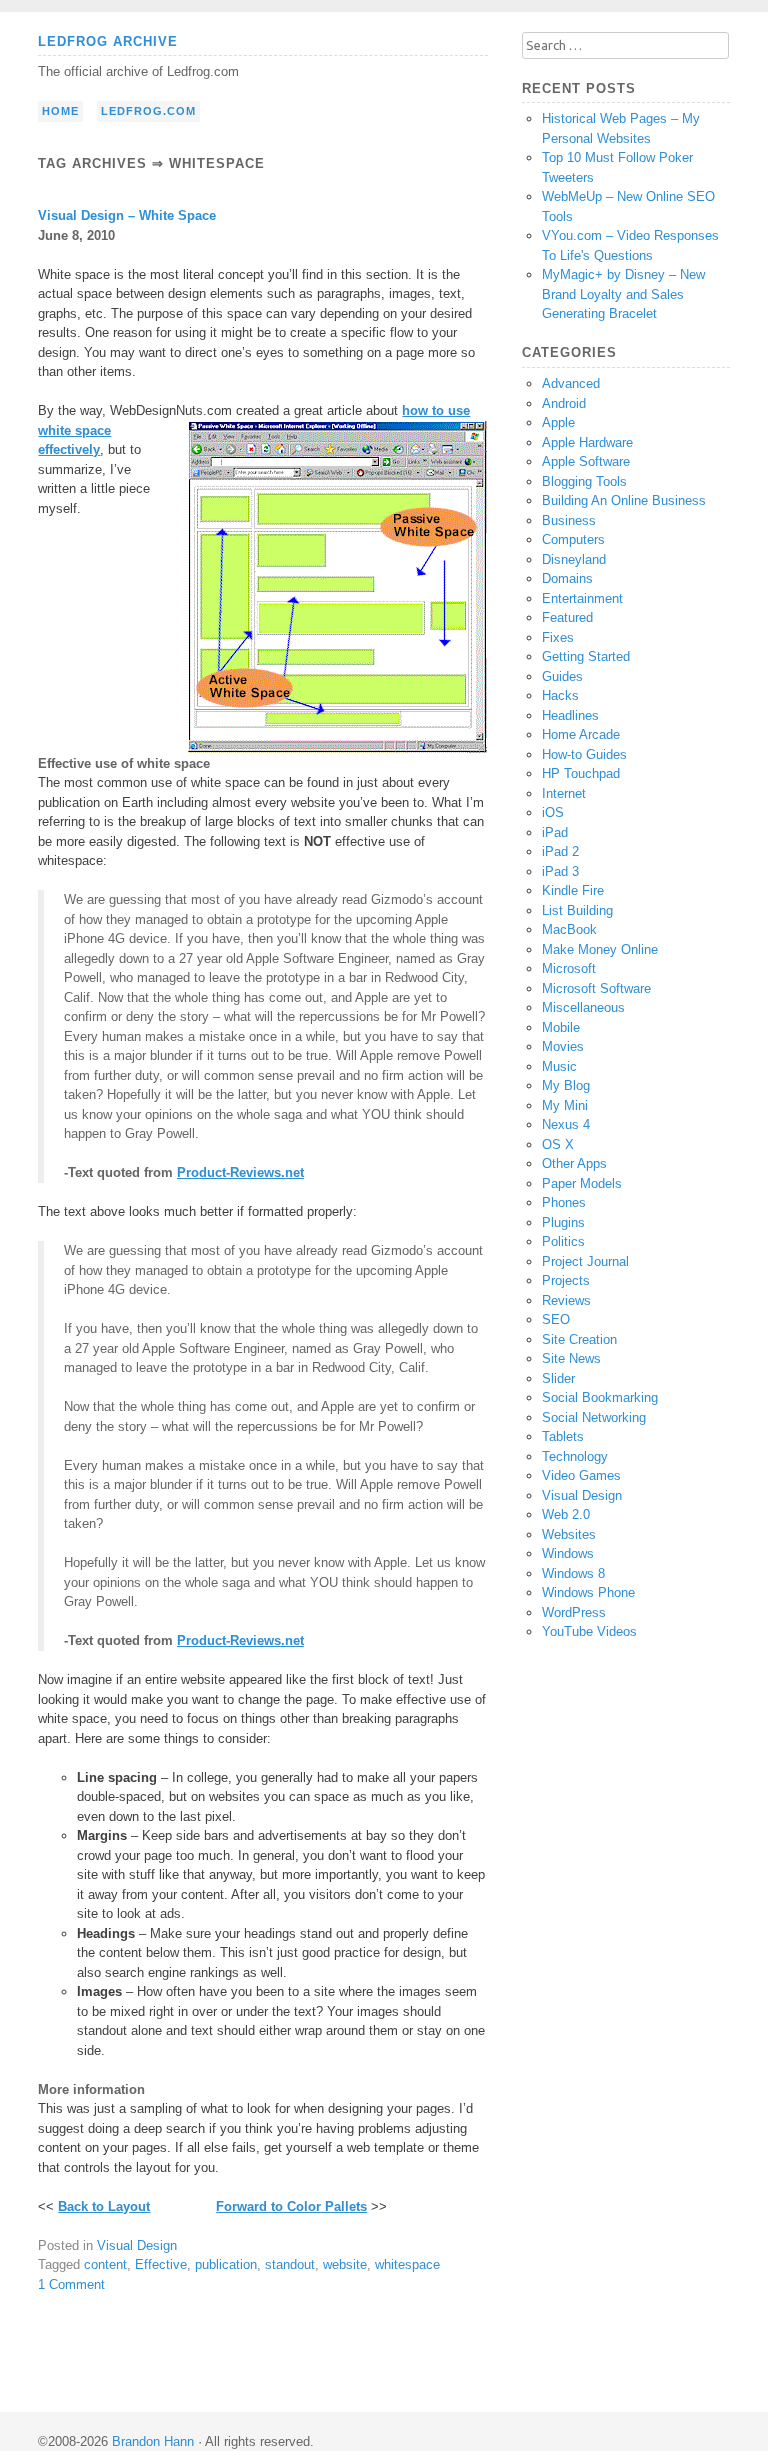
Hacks (560, 695)
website (345, 2264)
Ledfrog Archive (108, 41)
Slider (558, 1378)
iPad (555, 832)
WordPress (574, 1612)
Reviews (566, 1300)
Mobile (561, 1027)
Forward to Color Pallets (291, 2206)
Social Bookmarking (600, 1397)
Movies (563, 1046)
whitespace (407, 2264)
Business (569, 520)
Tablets (563, 1436)
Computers (573, 539)
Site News (571, 1358)
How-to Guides (584, 754)
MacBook (569, 929)
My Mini (565, 1105)
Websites (569, 1534)
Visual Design (137, 2245)
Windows (568, 1553)
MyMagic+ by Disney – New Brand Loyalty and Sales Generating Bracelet (623, 294)
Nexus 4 (566, 1124)
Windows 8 (573, 1573)
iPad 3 (560, 871)
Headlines (570, 715)
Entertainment (582, 598)
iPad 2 (560, 851)
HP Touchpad (581, 773)
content (105, 2264)
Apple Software (586, 461)
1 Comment (71, 2284)
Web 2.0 (566, 1514)
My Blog (566, 1085)
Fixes (558, 637)
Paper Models (582, 1183)
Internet (564, 793)
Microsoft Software (596, 988)
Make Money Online (600, 949)
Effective (161, 2264)
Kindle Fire (573, 890)
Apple (558, 422)
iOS (553, 812)
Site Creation (579, 1339)
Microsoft (569, 968)
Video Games (581, 1475)
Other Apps (574, 1163)
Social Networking (594, 1417)
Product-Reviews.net (240, 1172)
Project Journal (585, 1261)
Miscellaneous (583, 1007)
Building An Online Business (624, 500)
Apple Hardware (587, 442)
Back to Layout (104, 2206)
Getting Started (586, 656)
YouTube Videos (589, 1631)
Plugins (563, 1222)
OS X (558, 1144)
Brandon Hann (153, 2441)
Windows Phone (588, 1592)
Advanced (571, 383)
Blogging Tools (584, 481)
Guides (562, 676)
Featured (567, 617)
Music (559, 1066)
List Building (577, 910)
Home (60, 111)
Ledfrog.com (148, 111)
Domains (567, 578)
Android (564, 403)
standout (290, 2264)
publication (226, 2264)
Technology (575, 1456)
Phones (564, 1202)
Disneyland (574, 559)
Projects (566, 1280)
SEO (556, 1319)
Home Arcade (581, 734)
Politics (563, 1241)
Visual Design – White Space (127, 215)
